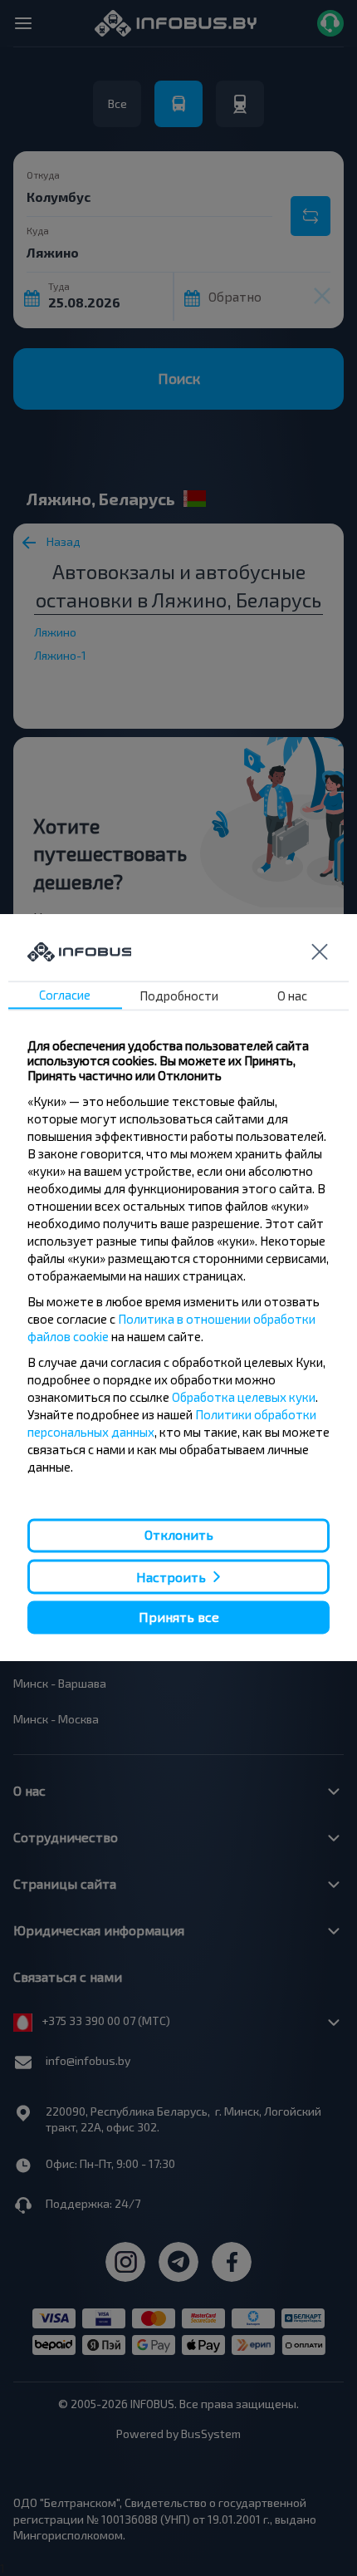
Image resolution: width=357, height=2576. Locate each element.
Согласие (65, 995)
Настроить (171, 1577)
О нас (292, 996)
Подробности (179, 996)
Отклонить (179, 1535)
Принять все (179, 1617)
